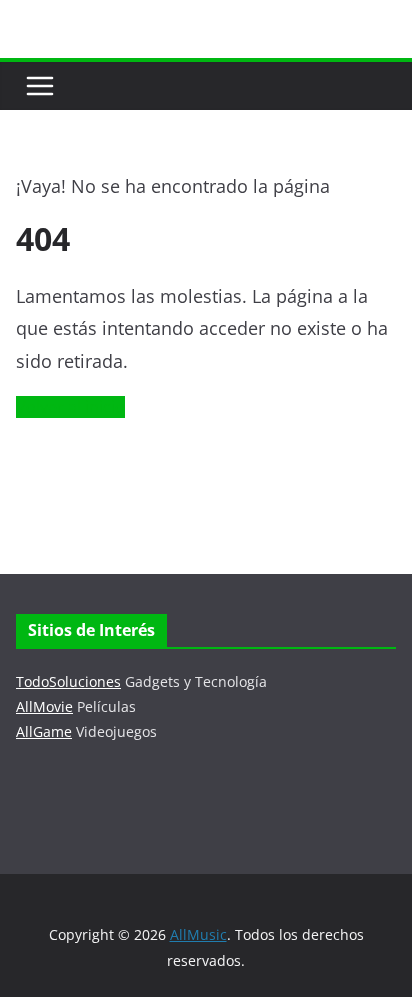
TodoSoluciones (68, 681)
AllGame (44, 731)
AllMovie (44, 706)
